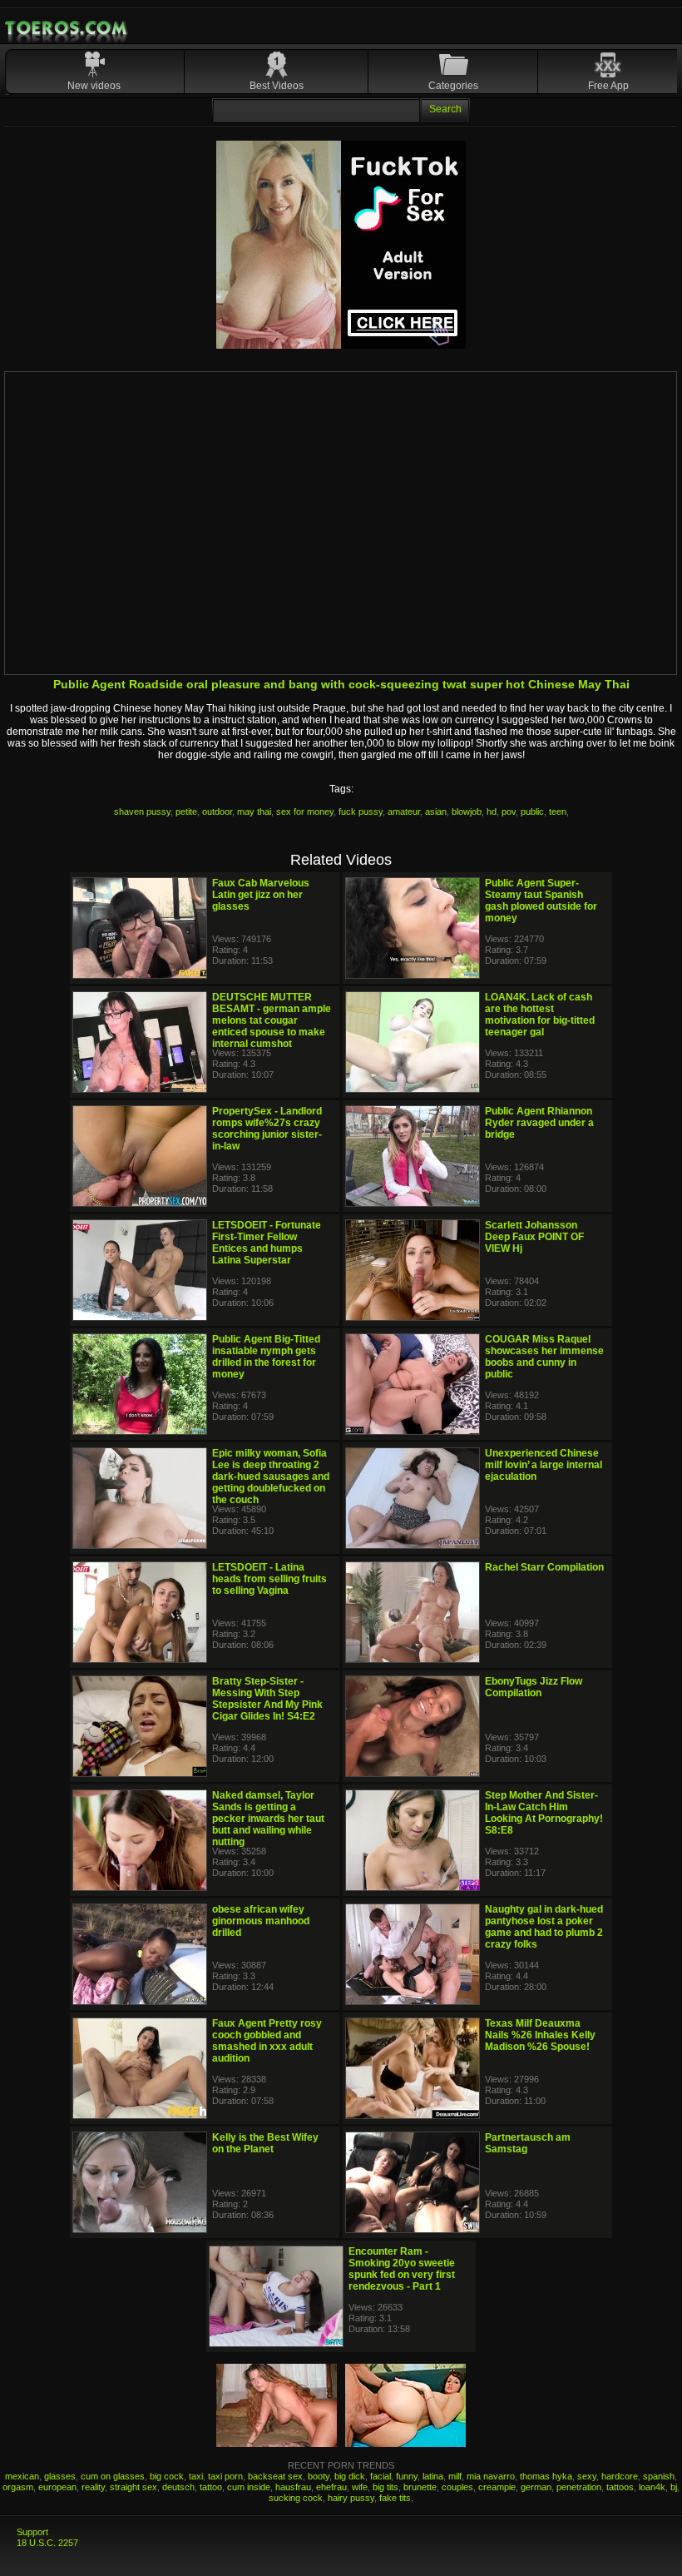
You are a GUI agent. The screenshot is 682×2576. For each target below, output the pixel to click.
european (57, 2487)
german (536, 2487)
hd (492, 812)
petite (186, 812)
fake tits (395, 2498)
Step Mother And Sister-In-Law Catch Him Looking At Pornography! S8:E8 (544, 1813)
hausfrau (293, 2487)
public (532, 812)
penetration (579, 2487)
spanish (659, 2476)
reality (93, 2487)
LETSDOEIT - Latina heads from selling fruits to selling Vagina (269, 1579)
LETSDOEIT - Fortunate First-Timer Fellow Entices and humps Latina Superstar (267, 1243)
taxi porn (225, 2476)
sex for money (305, 812)
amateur (404, 812)
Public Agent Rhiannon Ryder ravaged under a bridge (539, 1123)
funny (407, 2476)
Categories (453, 86)
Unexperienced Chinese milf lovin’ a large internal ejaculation (544, 1465)
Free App (608, 86)
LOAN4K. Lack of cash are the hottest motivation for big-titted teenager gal (540, 1015)
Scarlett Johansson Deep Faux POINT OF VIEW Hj (534, 1237)
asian (436, 812)
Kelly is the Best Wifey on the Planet (265, 2143)
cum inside (249, 2487)
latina (433, 2476)
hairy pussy (351, 2498)
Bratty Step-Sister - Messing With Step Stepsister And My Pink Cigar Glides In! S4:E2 (267, 1699)
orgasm (18, 2487)
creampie (497, 2487)
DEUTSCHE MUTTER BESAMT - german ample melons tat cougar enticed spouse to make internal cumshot (272, 1020)
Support (32, 2532)
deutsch (178, 2487)
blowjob (467, 812)
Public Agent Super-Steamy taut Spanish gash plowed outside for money (541, 901)
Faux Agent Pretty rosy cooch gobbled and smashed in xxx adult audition (267, 2041)
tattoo (211, 2487)
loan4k (652, 2487)
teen (558, 812)
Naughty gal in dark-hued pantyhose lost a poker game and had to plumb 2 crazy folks (544, 1927)
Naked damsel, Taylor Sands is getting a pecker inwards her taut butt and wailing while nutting (268, 1819)
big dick (350, 2476)
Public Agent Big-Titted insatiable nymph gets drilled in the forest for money (266, 1357)
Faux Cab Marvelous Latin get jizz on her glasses (261, 895)
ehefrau (331, 2487)
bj (674, 2487)
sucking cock (296, 2498)
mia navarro (491, 2476)
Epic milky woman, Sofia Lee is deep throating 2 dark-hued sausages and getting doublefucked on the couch (271, 1477)
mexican (22, 2476)
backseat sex (275, 2476)
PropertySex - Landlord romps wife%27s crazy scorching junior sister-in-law (267, 1129)
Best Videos (277, 86)
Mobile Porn (67, 28)
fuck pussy (361, 812)
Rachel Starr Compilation (544, 1567)
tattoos (620, 2487)
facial (381, 2476)
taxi (196, 2476)
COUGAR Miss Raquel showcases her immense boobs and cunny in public (544, 1357)
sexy (587, 2476)
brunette (420, 2487)
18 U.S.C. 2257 (47, 2543)
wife (360, 2487)
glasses (60, 2476)
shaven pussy (142, 812)
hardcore (620, 2476)
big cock (167, 2476)
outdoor (217, 812)
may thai (254, 812)
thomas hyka (546, 2476)
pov (509, 812)
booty (319, 2476)
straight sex (133, 2487)
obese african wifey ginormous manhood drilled (261, 1921)
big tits (385, 2487)
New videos (94, 86)
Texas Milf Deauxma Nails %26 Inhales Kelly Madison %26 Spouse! (540, 2035)
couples (457, 2487)
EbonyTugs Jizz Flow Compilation (534, 1687)
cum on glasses (113, 2476)
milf (455, 2476)
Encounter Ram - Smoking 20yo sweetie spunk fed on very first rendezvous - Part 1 (402, 2269)
